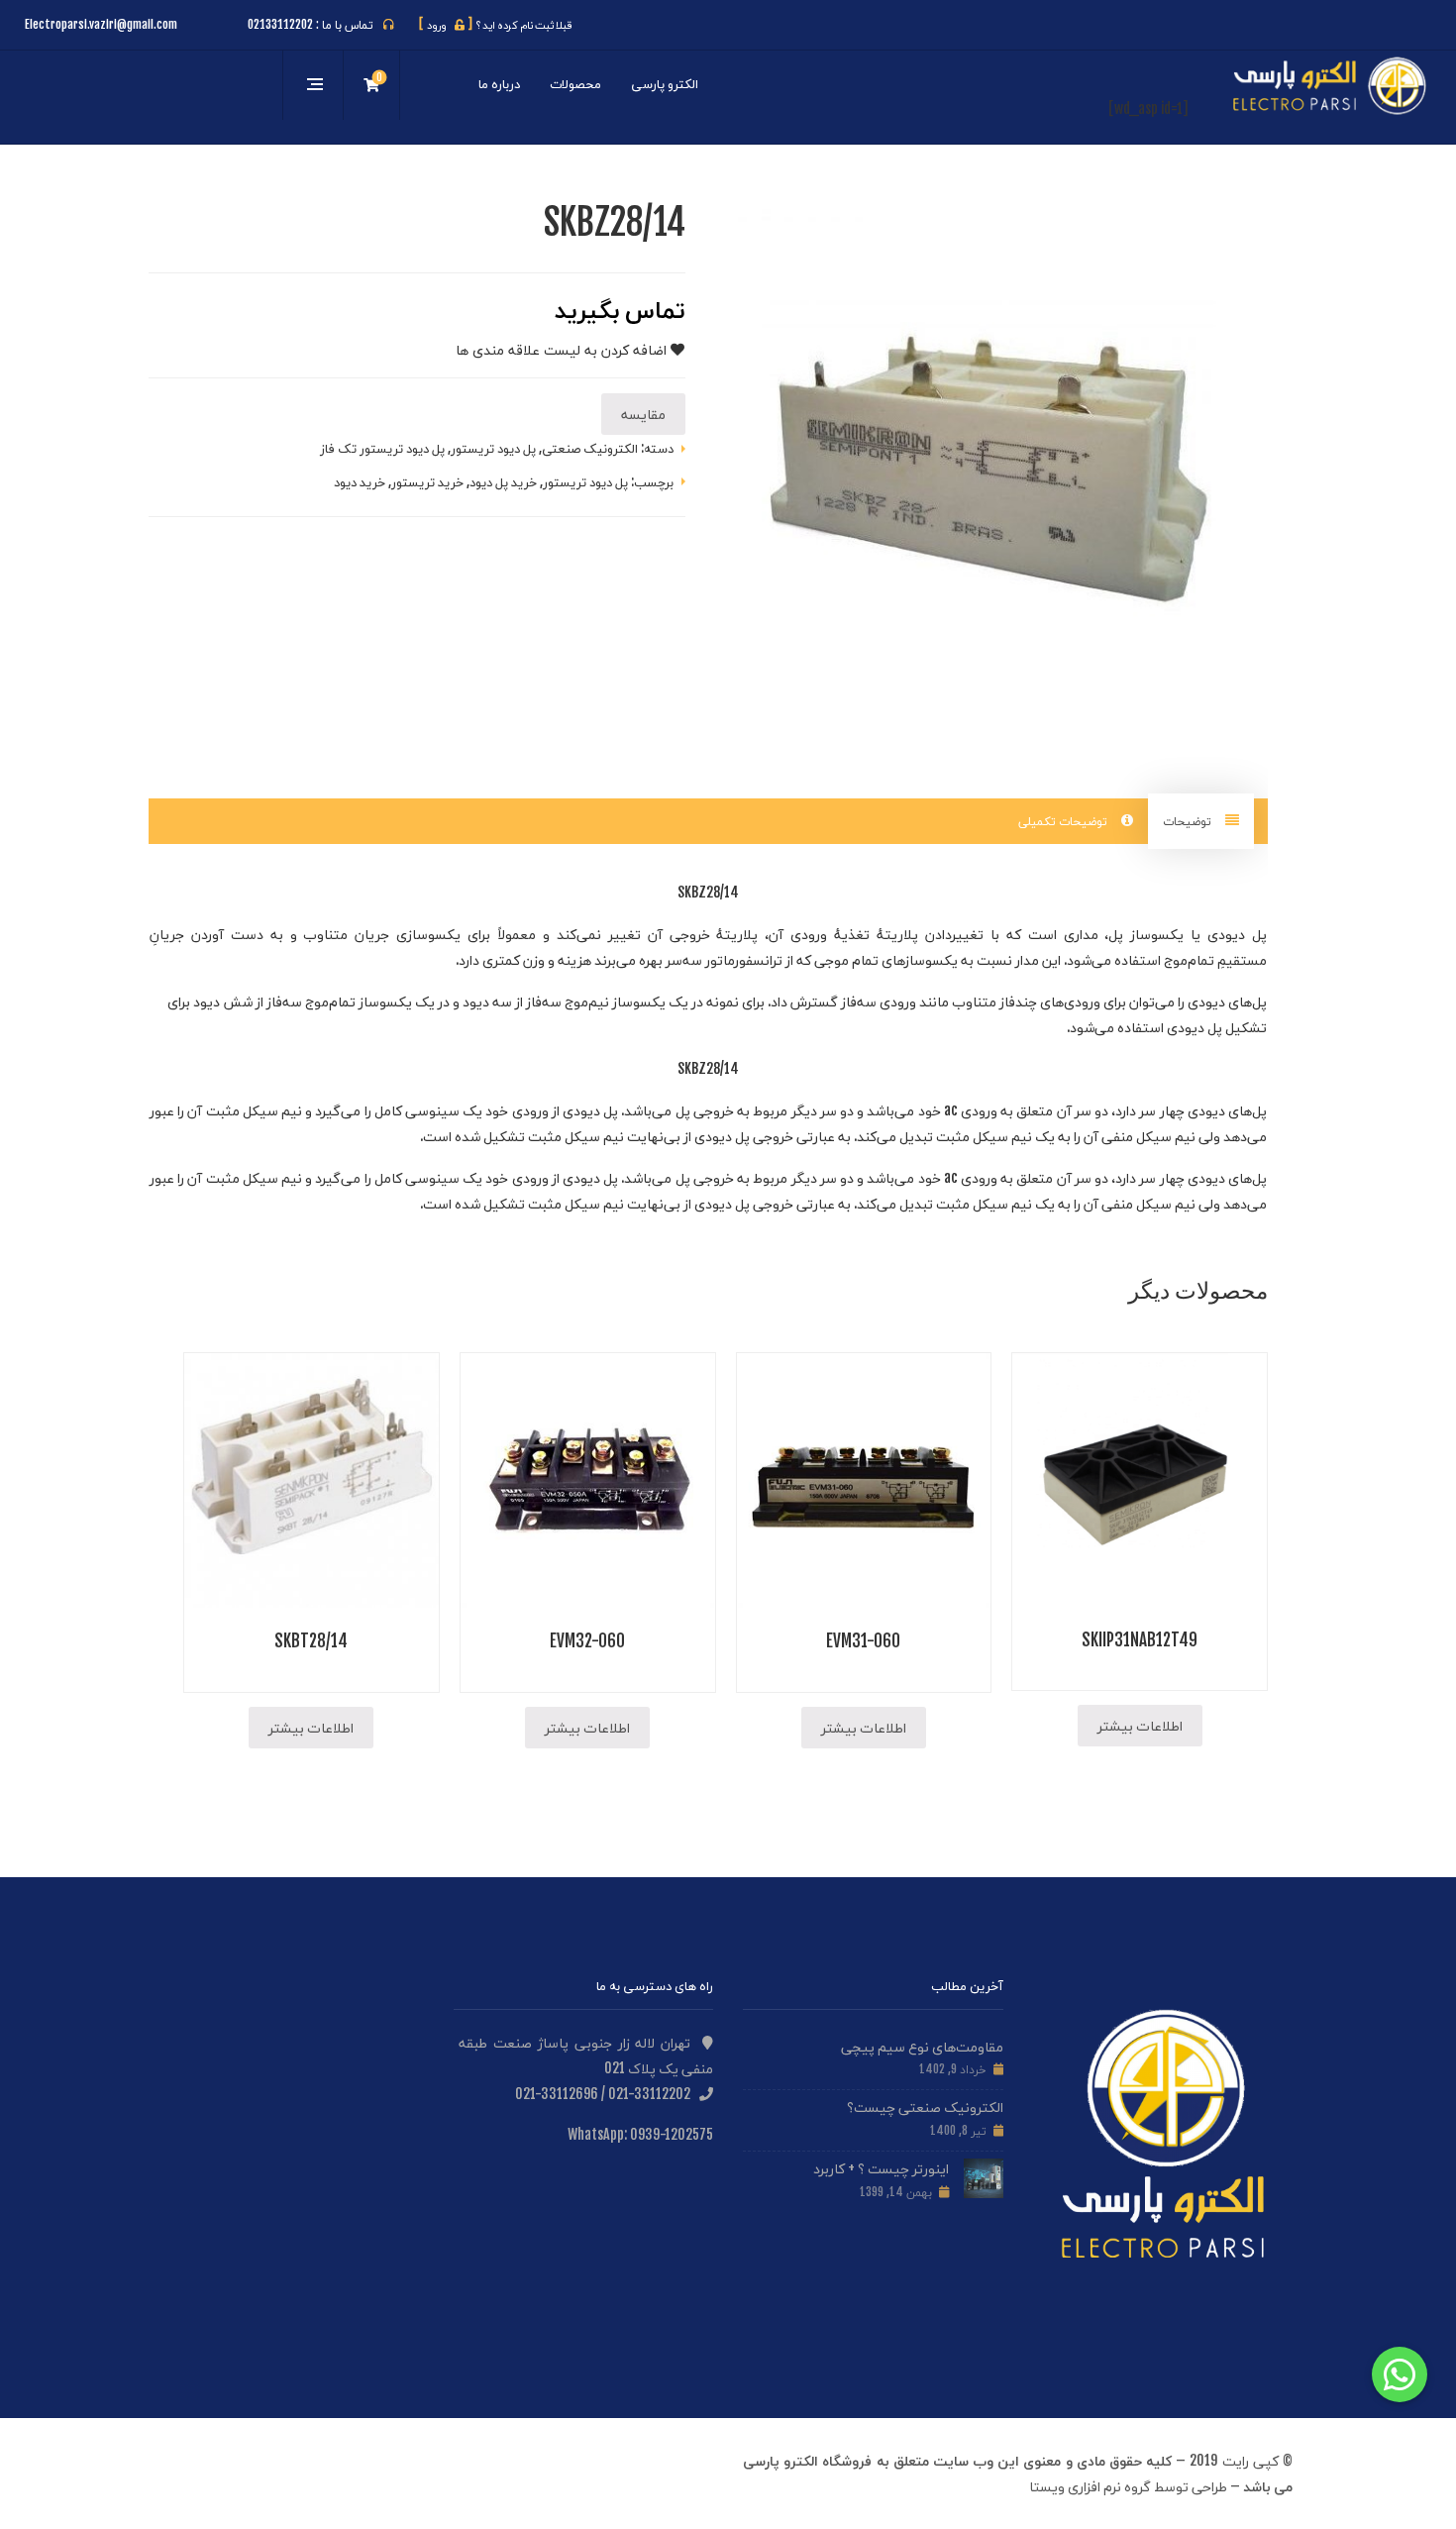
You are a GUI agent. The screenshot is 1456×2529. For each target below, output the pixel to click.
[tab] (1201, 822)
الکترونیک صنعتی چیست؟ (925, 2107)
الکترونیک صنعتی (590, 448)
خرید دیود (360, 481)
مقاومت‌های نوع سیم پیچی (922, 2046)
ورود (446, 25)
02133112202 (280, 24)
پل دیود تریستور (493, 448)
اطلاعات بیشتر (1140, 1725)
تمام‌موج (1189, 959)
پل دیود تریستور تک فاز (382, 448)
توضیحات (1189, 821)
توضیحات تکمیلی (1065, 821)
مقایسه (643, 414)
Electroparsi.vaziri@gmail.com (101, 24)
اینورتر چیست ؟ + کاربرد (881, 2168)
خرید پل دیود (503, 481)
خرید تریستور (427, 481)
